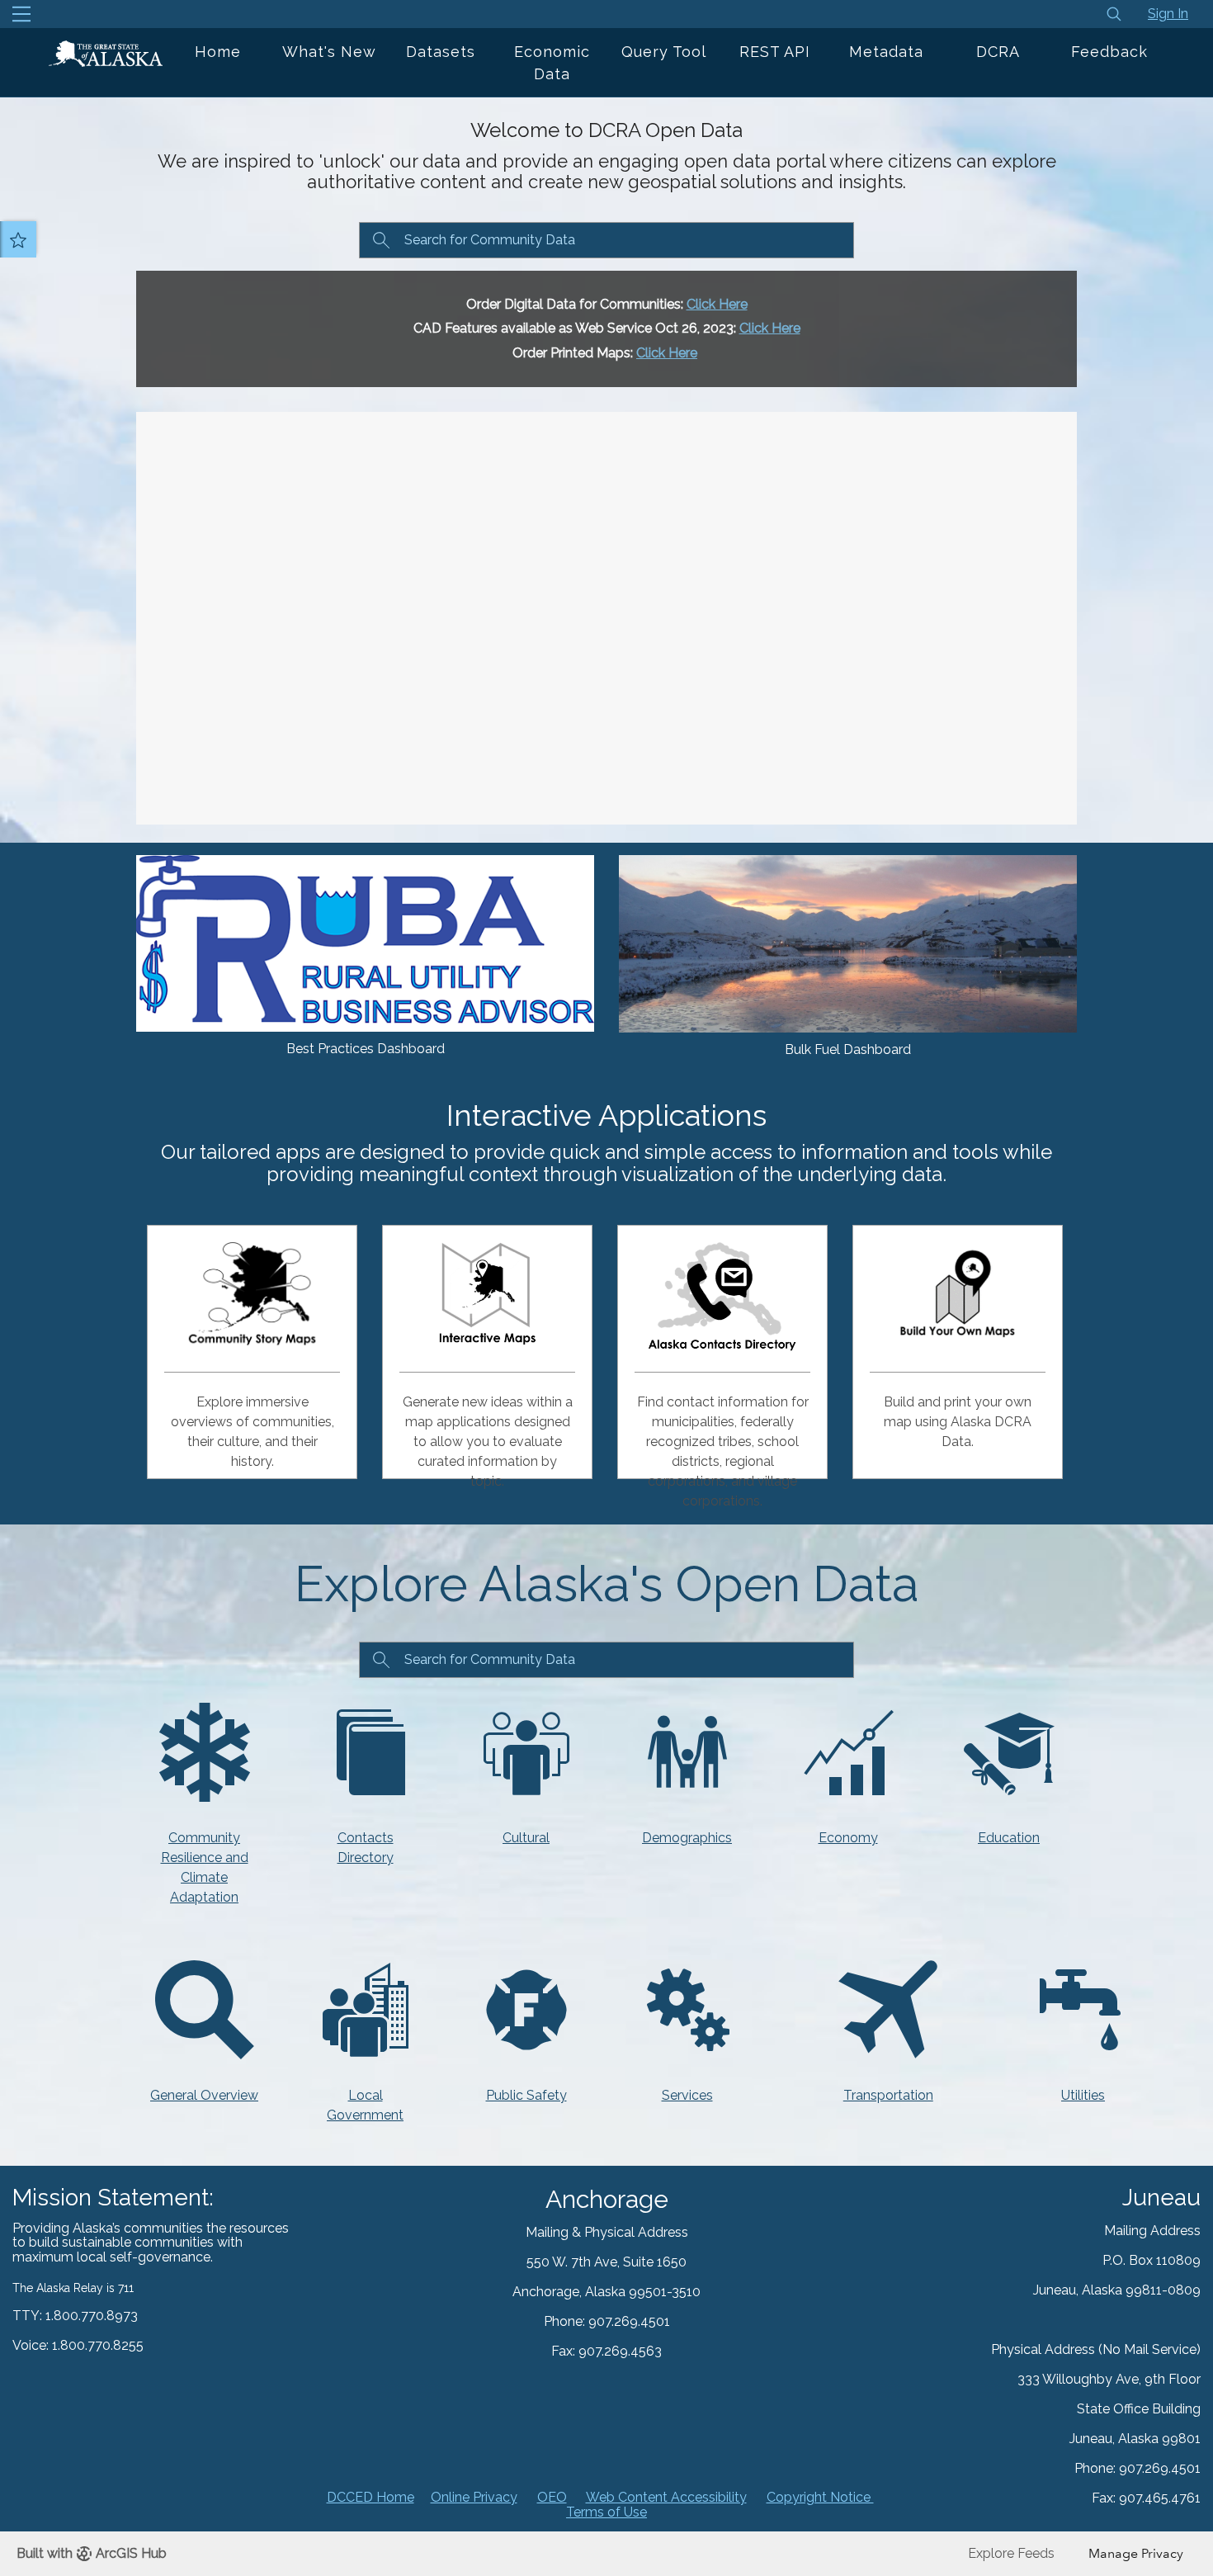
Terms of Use (606, 2512)
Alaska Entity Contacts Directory (728, 1293)
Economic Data (552, 63)
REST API (775, 52)
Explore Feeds (1011, 2553)
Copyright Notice (820, 2497)
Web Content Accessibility (666, 2497)
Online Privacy (474, 2497)
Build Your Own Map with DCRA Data (977, 1293)
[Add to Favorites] (18, 239)
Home (218, 52)
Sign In (1168, 14)
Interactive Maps (487, 1293)
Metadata (886, 52)
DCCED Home (371, 2497)
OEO (552, 2497)
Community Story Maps (253, 1293)
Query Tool (664, 52)
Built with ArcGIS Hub (92, 2553)
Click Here (717, 304)
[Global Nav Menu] (21, 14)
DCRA (998, 52)
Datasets (441, 52)
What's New (329, 52)
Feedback (1109, 52)
